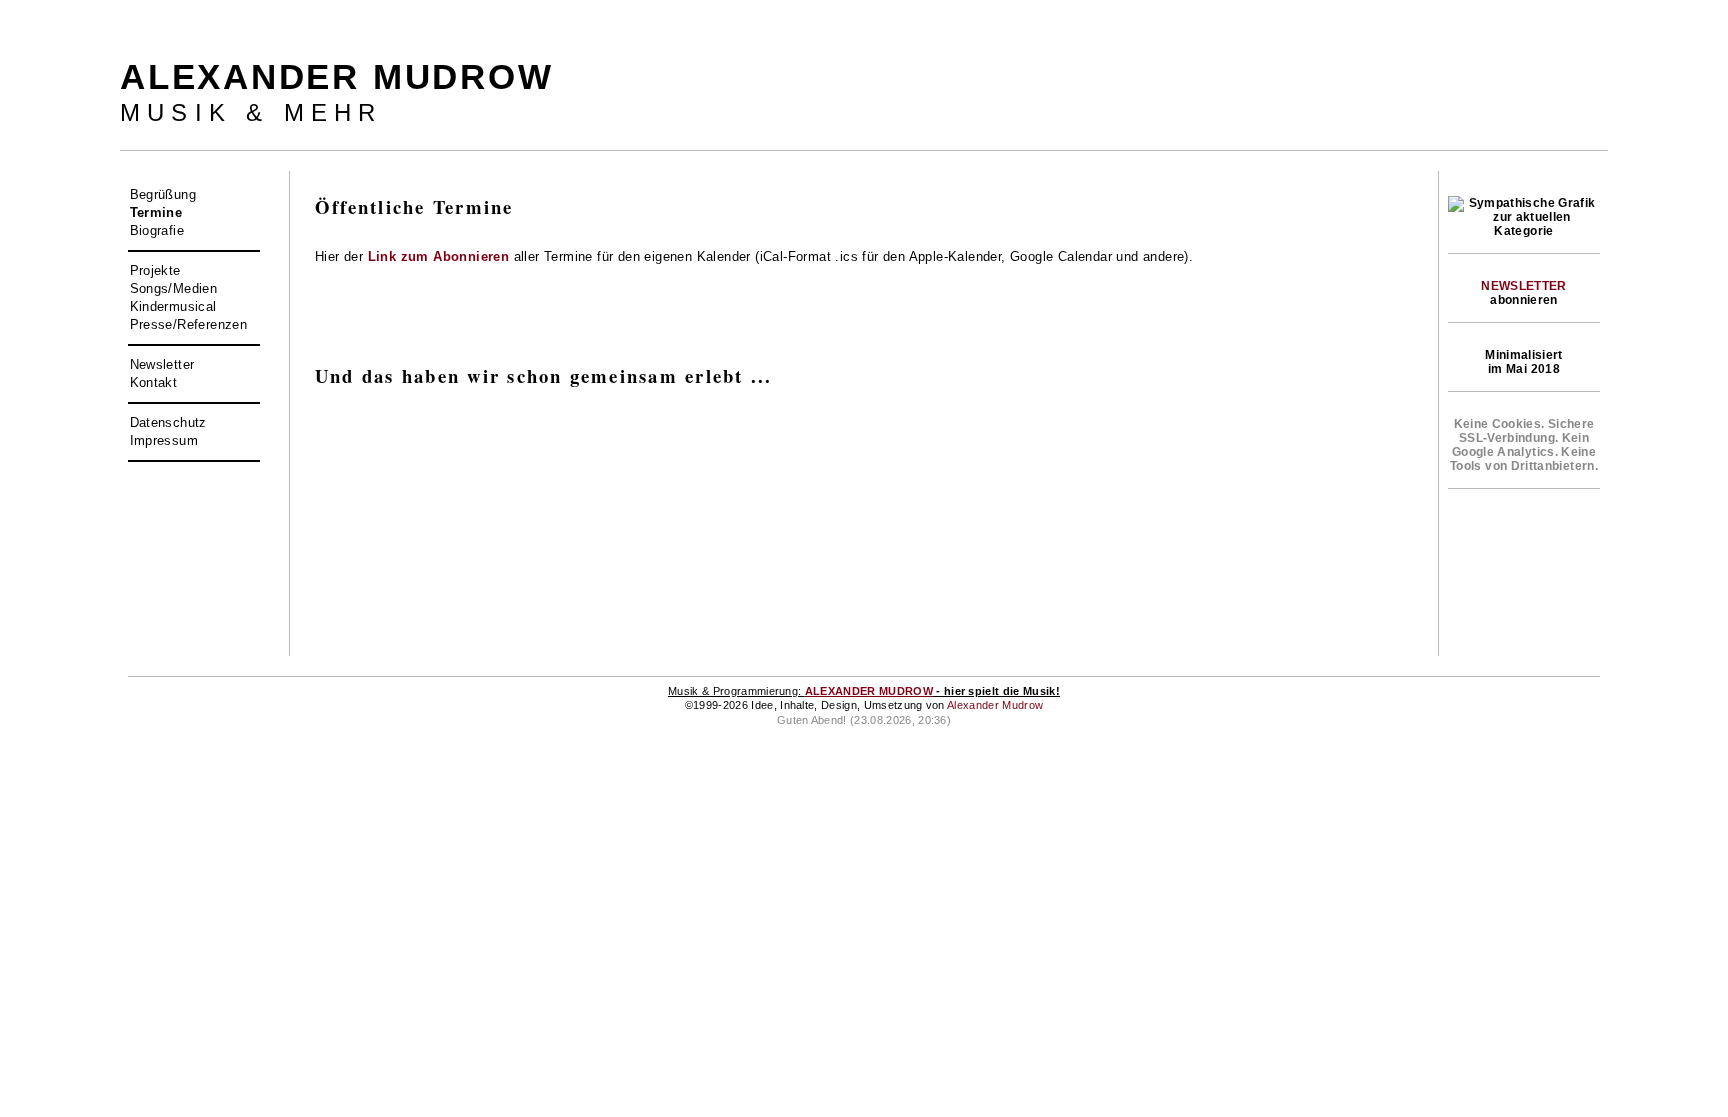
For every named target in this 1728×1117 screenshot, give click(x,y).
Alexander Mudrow (995, 705)
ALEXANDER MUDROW (869, 691)
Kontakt (154, 382)
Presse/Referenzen (189, 324)
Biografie (157, 230)
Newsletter (162, 364)
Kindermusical (173, 306)
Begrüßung (163, 194)
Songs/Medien (174, 288)
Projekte (155, 270)
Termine (156, 212)
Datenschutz (168, 422)
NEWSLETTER (1524, 286)
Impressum (164, 440)
